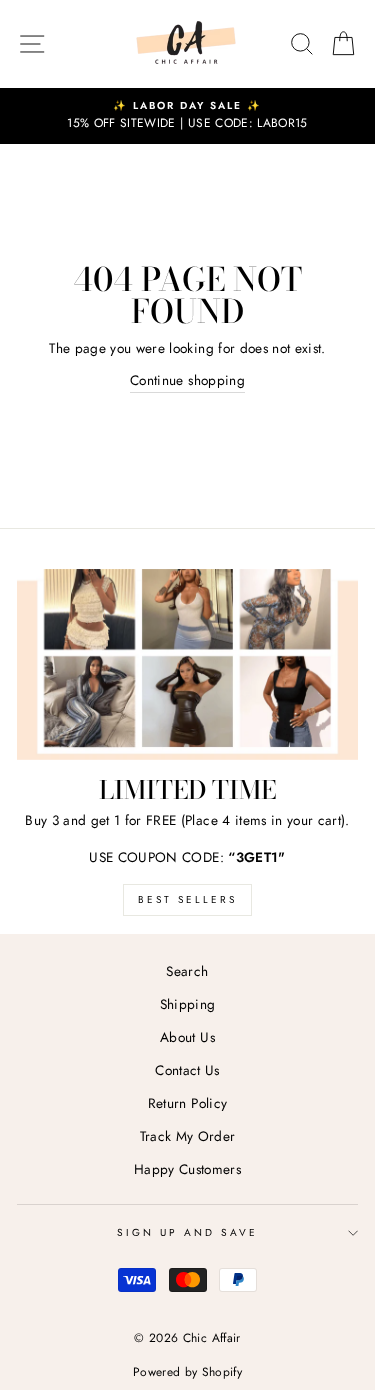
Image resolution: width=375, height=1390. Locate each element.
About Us (187, 1037)
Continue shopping (187, 380)
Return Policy (187, 1103)
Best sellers (187, 899)
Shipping (188, 1004)
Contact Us (187, 1070)
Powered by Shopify (187, 1372)
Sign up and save (188, 1232)
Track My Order (188, 1136)
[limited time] (187, 665)
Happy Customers (187, 1169)
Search (187, 971)
